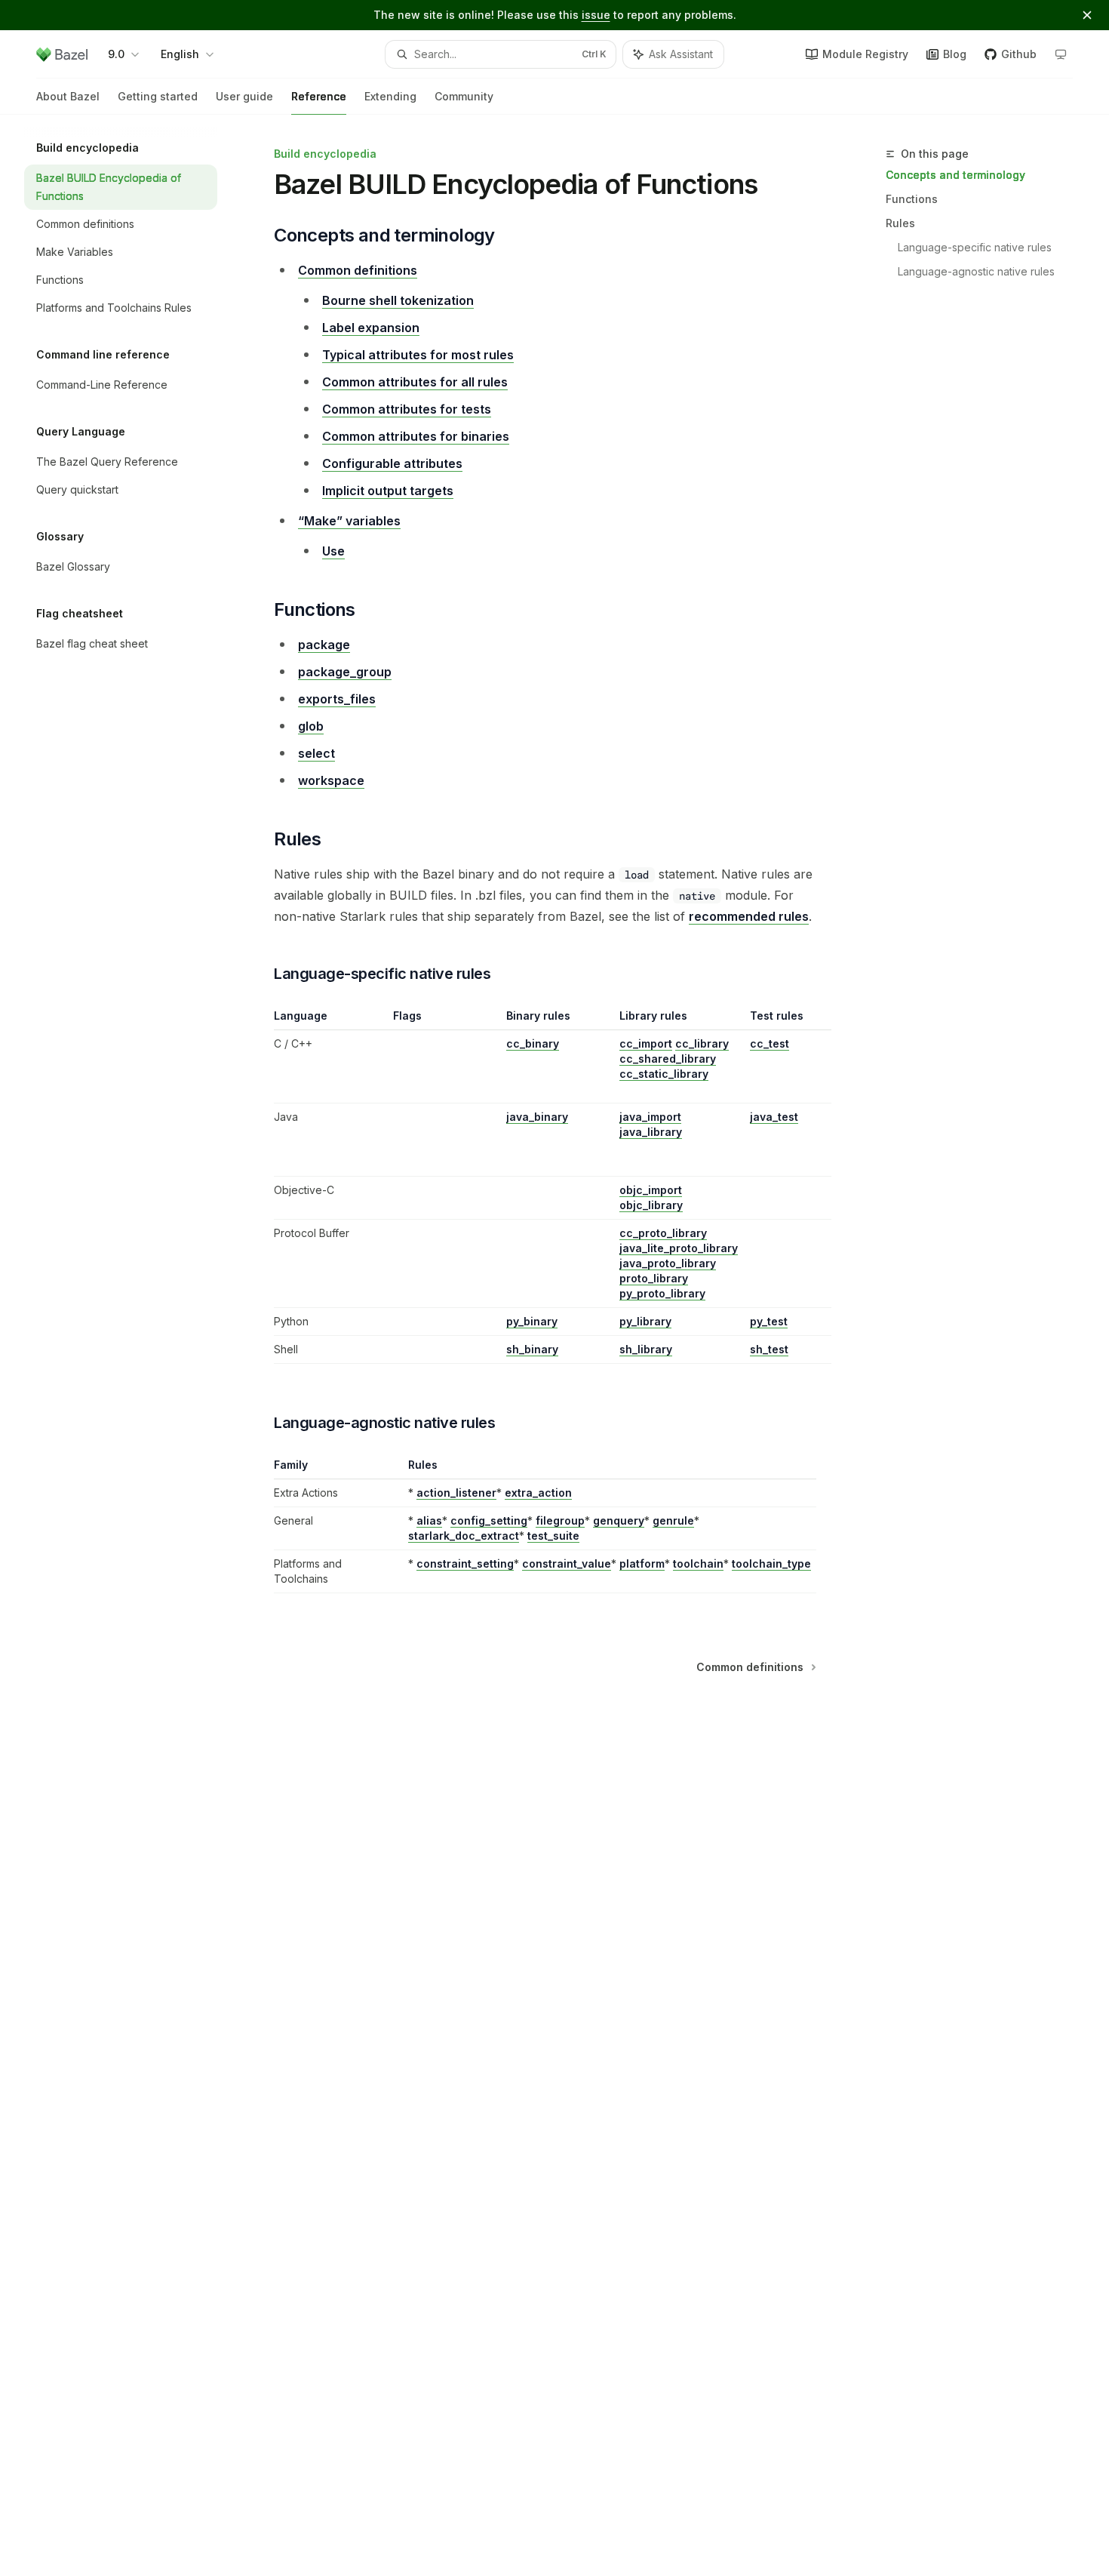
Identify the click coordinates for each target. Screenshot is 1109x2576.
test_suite (553, 1536)
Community (464, 96)
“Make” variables (349, 521)
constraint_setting (465, 1563)
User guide (244, 96)
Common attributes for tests (407, 409)
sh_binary (532, 1349)
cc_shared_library (668, 1059)
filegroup (560, 1520)
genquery (619, 1520)
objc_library (651, 1205)
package (324, 645)
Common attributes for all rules (415, 382)
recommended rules (749, 916)
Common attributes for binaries (416, 436)
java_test (774, 1117)
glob (311, 726)
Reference (319, 96)
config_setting (489, 1520)
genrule (673, 1520)
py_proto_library (662, 1293)
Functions (912, 199)
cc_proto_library (663, 1233)
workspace (331, 780)
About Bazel (68, 96)
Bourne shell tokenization (398, 300)
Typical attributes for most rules (418, 355)
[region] (545, 1186)
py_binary (532, 1321)
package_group (345, 672)
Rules (900, 223)
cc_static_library (664, 1074)
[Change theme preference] (1061, 54)
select (316, 753)
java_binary (537, 1117)
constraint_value (567, 1563)
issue (596, 15)
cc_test (770, 1043)
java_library (651, 1132)
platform (642, 1563)
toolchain (698, 1563)
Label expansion (371, 328)
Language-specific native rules (975, 247)
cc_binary (533, 1043)
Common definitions (358, 270)
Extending (390, 96)
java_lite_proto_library (679, 1248)
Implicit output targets (388, 491)
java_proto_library (668, 1263)
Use (333, 551)
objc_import (651, 1190)
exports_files (337, 699)
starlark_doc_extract (464, 1536)
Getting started (158, 96)
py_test (769, 1321)
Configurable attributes (392, 463)
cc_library (702, 1043)
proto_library (654, 1278)
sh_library (646, 1349)
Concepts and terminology (955, 175)
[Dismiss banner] (1087, 15)
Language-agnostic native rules (976, 271)
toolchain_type (771, 1563)
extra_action (538, 1493)
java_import (650, 1117)
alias (429, 1520)
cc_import (646, 1043)
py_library (645, 1321)
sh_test (769, 1349)
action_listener (456, 1493)
